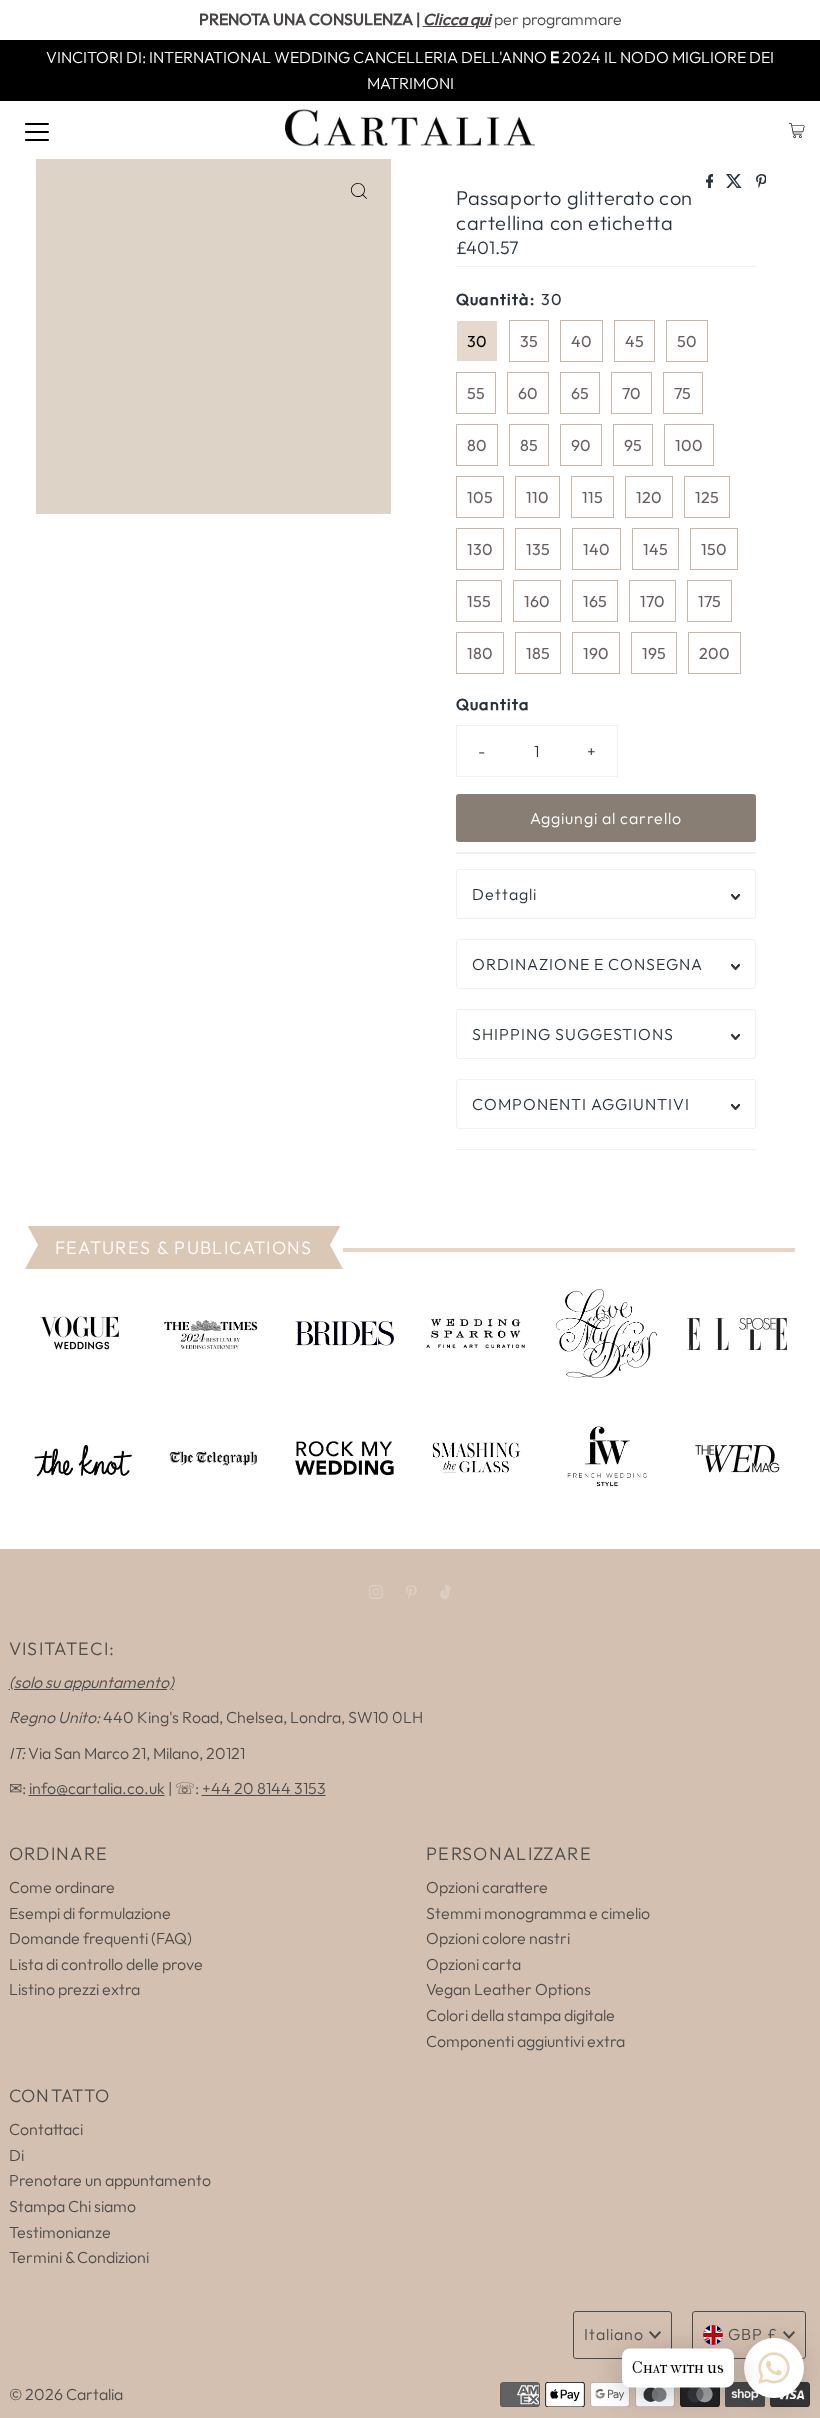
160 (537, 601)
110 (537, 497)
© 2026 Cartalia (66, 2394)
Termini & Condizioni (79, 2257)
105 (480, 497)
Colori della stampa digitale (520, 2015)
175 (709, 601)
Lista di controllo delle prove (106, 1964)
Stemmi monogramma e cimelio (538, 1913)
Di (16, 2155)
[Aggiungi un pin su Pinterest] (761, 182)
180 (480, 653)
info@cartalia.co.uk (97, 1788)
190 (596, 653)
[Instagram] (376, 1592)
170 (652, 601)
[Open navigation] (37, 130)
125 (707, 497)
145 (655, 549)
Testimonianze (60, 2232)
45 (634, 341)
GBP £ (753, 2334)
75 (682, 393)
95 (633, 445)
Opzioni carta (473, 1964)
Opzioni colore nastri (498, 1938)
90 (581, 445)
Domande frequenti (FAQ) (100, 1938)
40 (581, 341)
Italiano (614, 2334)
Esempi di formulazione (90, 1913)
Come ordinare (62, 1887)
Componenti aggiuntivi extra (525, 2041)
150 (714, 549)
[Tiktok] (445, 1592)
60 (528, 393)
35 (529, 341)
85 (529, 445)
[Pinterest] (411, 1592)
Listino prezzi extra (74, 1989)
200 (714, 653)
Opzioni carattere (487, 1887)
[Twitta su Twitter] (735, 182)
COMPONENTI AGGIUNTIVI (581, 1104)
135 (538, 549)
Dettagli (504, 894)
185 (538, 653)
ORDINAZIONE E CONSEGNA (587, 964)
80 (477, 445)
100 (689, 445)
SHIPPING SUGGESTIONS (573, 1034)
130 (480, 549)
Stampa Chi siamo (72, 2206)
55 (476, 393)
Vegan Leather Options (508, 1989)
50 (687, 341)
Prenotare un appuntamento (110, 2180)
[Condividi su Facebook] (711, 182)
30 (477, 341)
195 (654, 653)
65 (580, 393)
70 (631, 393)
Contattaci (46, 2129)
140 (596, 549)
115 (592, 497)
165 (595, 601)
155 (479, 601)
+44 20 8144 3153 (264, 1788)
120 (649, 497)
